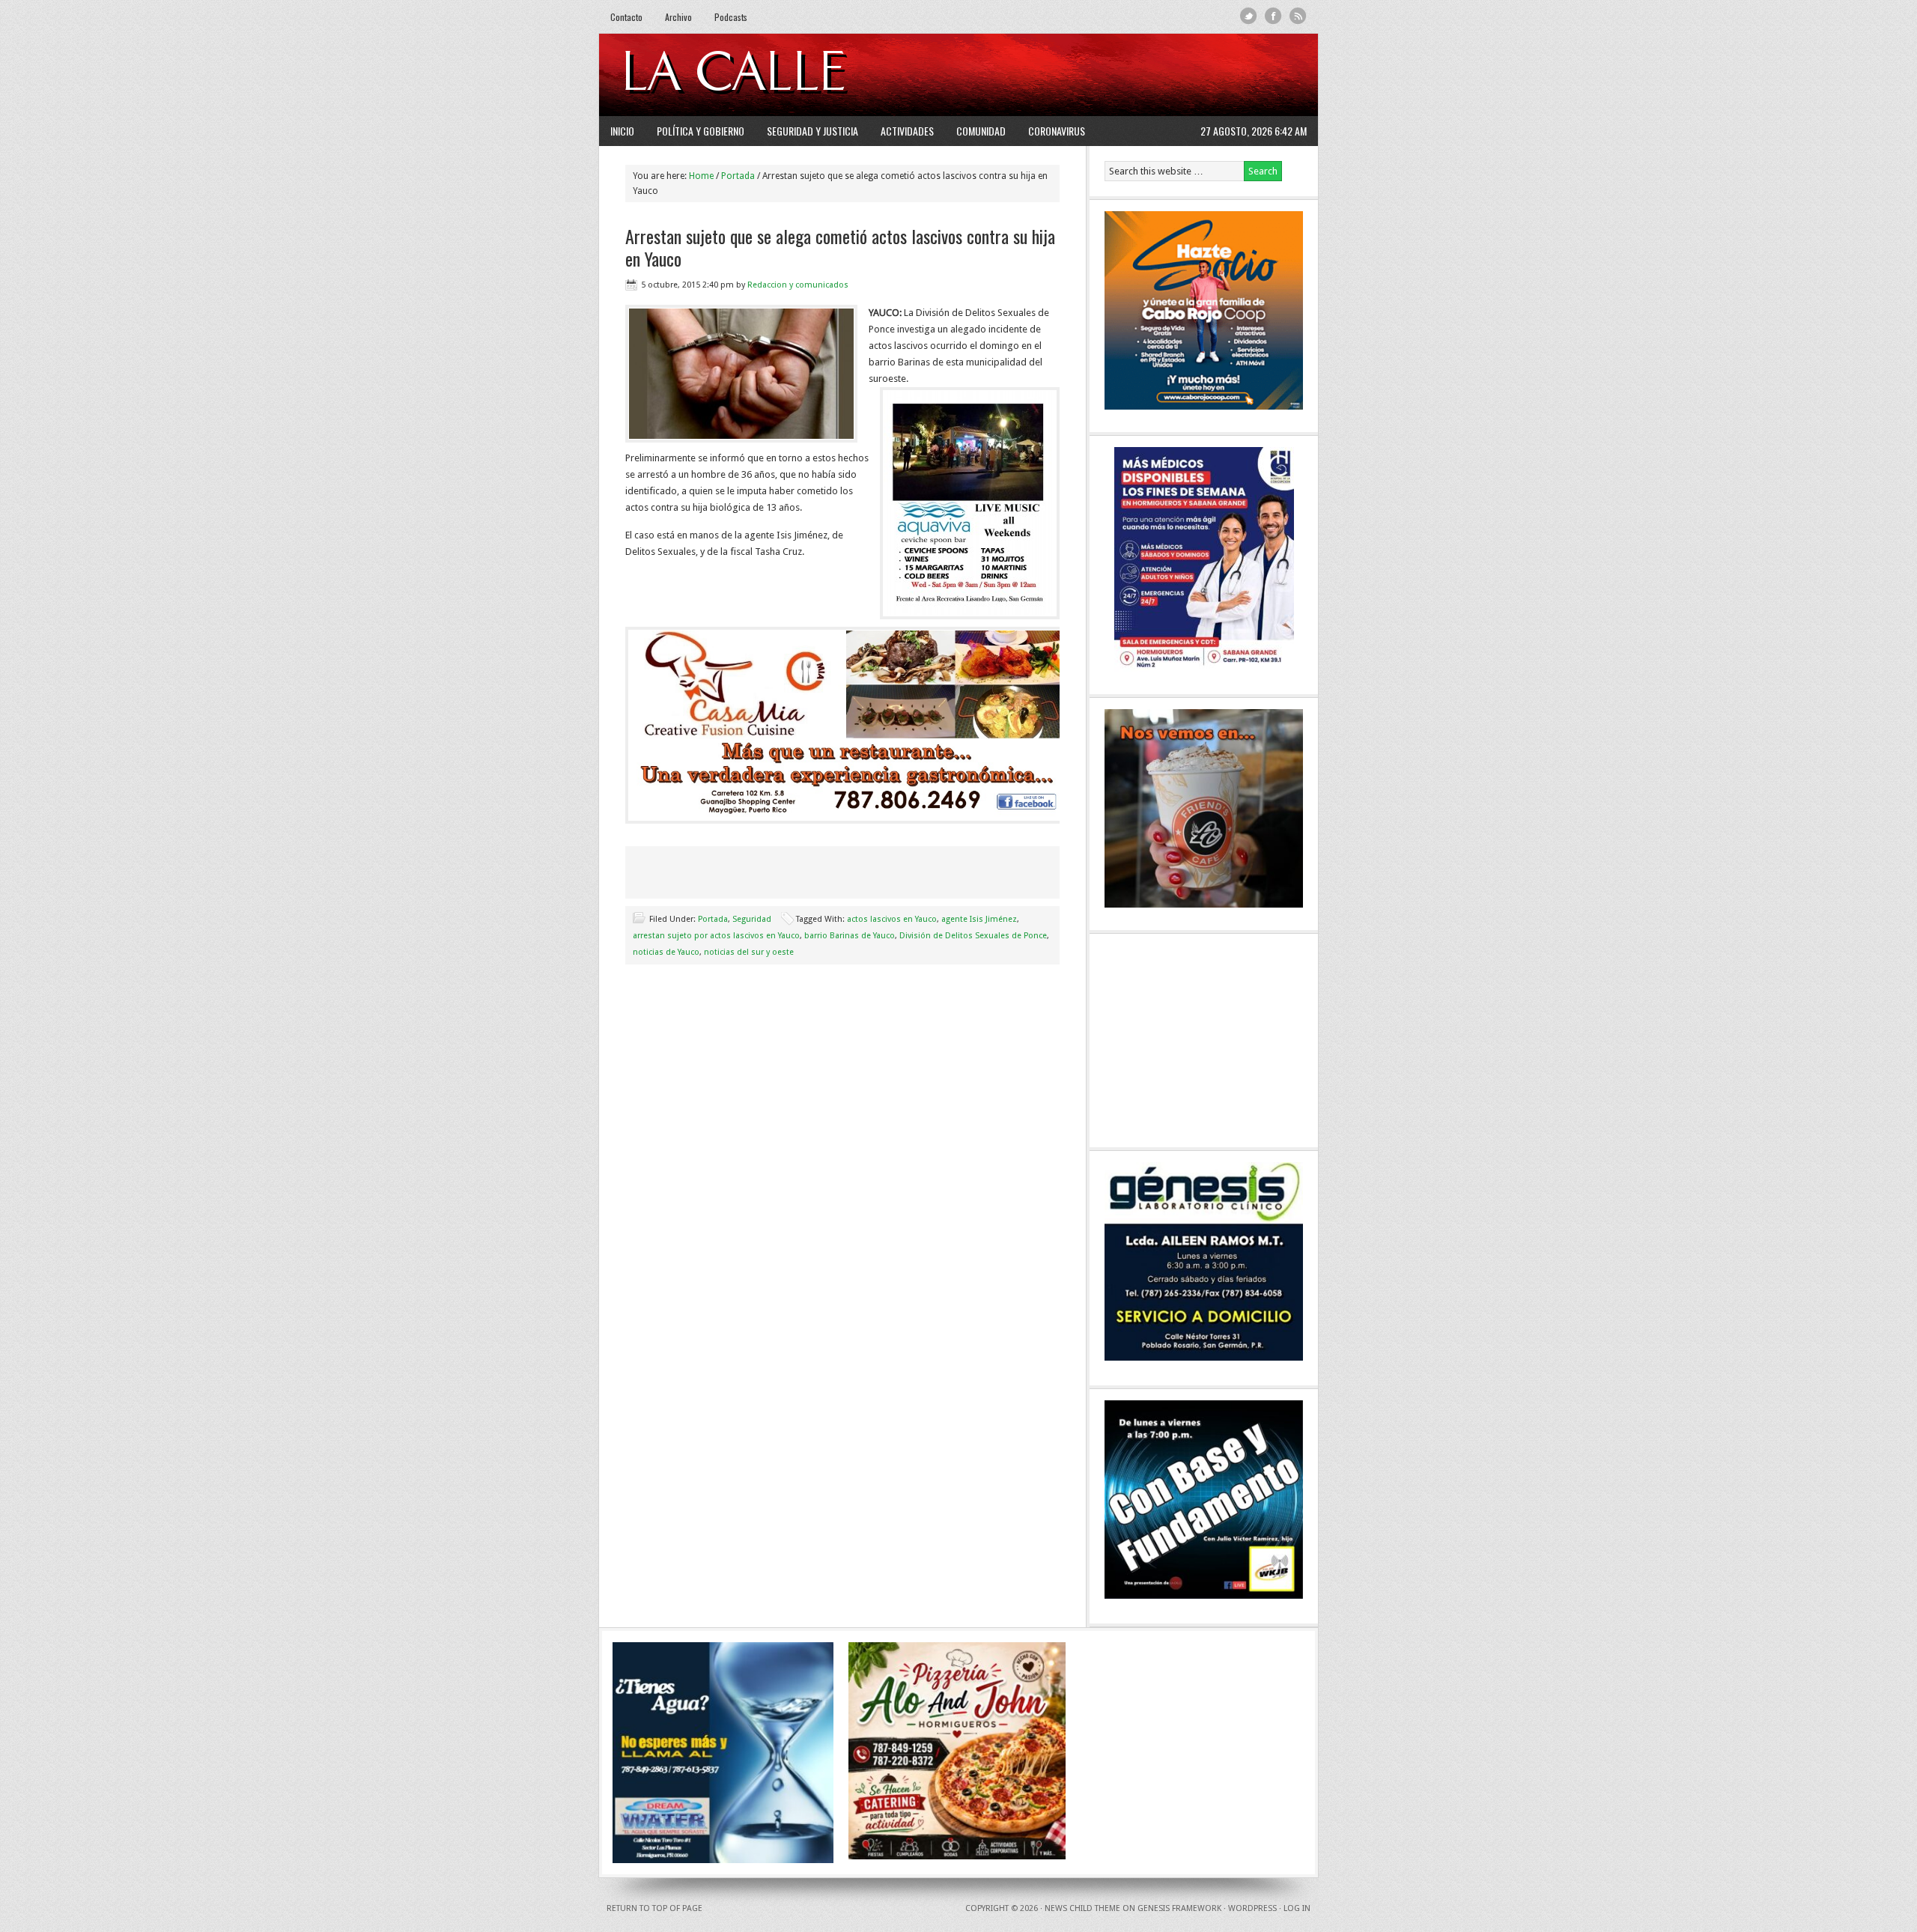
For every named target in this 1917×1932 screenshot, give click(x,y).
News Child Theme (1082, 1908)
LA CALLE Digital (773, 75)
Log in (1297, 1908)
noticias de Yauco (666, 952)
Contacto (626, 17)
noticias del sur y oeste (749, 952)
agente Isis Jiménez (979, 919)
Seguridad (752, 919)
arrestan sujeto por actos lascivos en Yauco (716, 936)
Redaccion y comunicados (798, 285)
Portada (713, 919)
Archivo (678, 17)
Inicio (622, 131)
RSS (1298, 16)
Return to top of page (654, 1908)
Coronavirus (1057, 131)
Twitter (1249, 16)
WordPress (1252, 1908)
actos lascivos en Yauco (892, 919)
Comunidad (981, 131)
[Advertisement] (1124, 75)
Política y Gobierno (701, 131)
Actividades (907, 131)
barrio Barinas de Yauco (850, 936)
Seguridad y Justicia (812, 131)
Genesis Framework (1179, 1908)
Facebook (1273, 16)
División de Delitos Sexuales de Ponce (973, 936)
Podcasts (731, 17)
